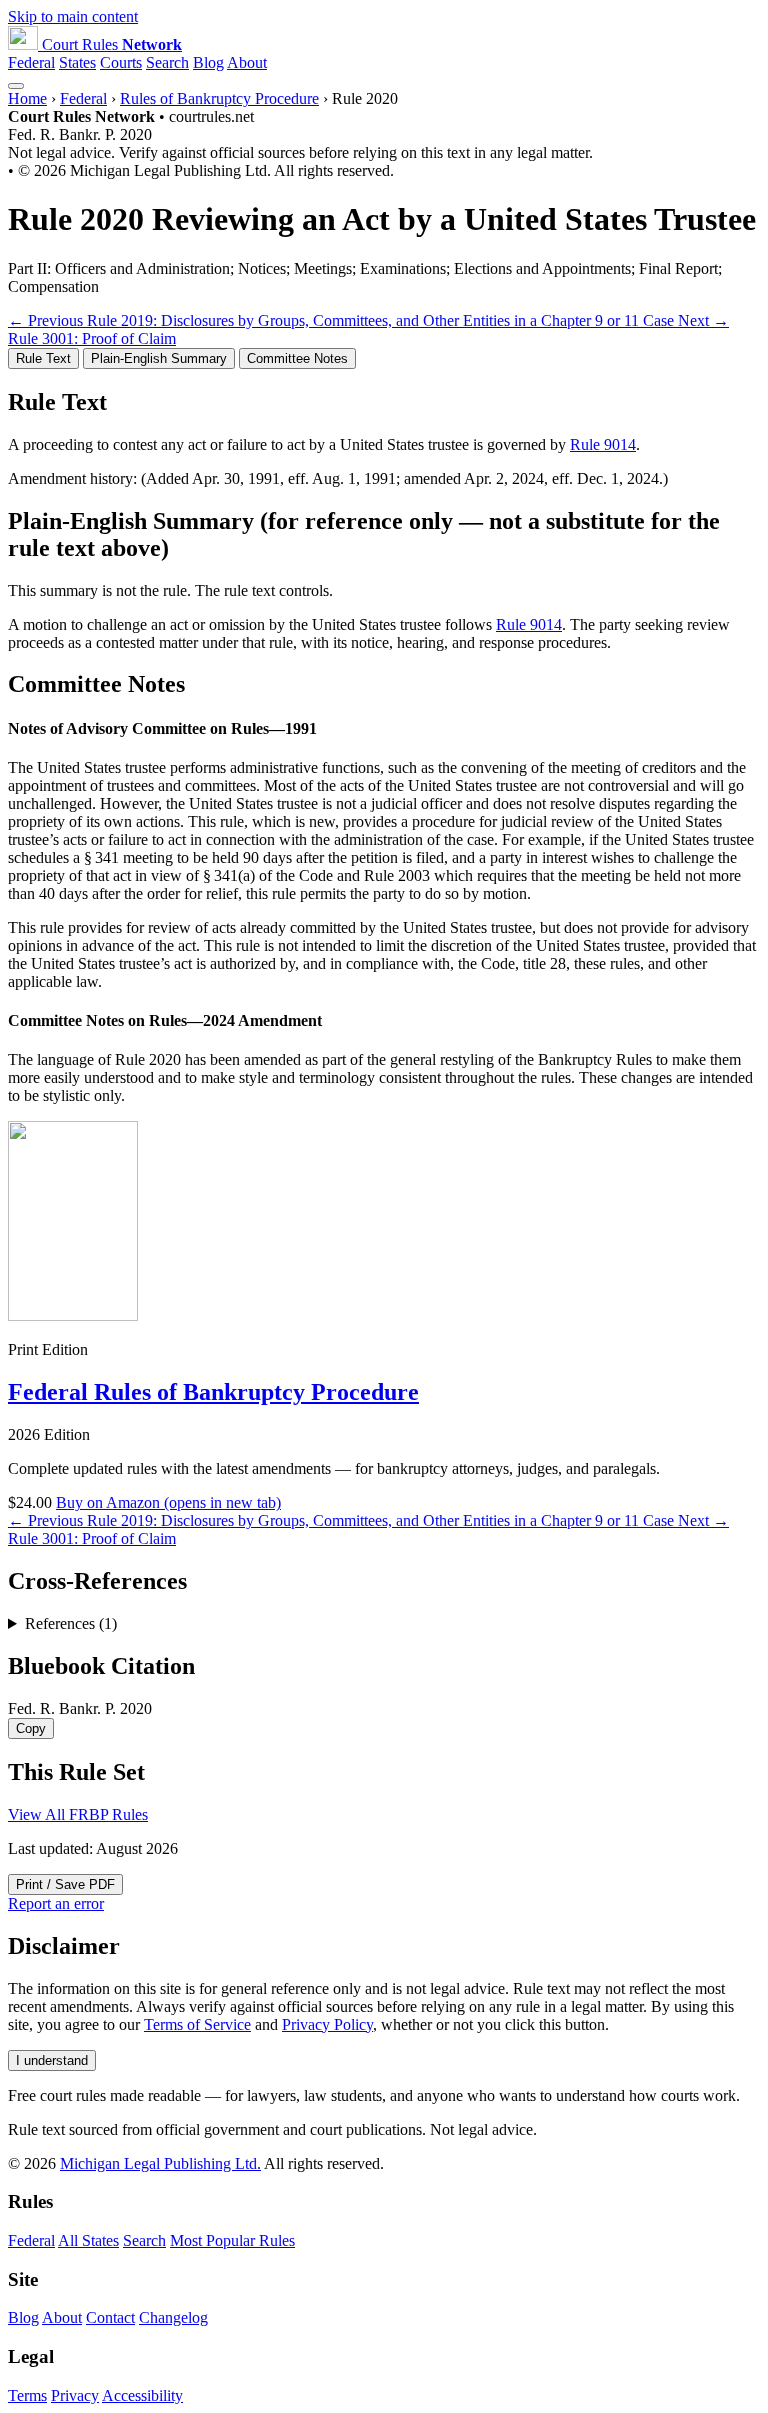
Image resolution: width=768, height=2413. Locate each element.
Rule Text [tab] (43, 358)
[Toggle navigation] (16, 86)
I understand (52, 2060)
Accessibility (142, 2395)
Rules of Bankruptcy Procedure (219, 98)
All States (88, 2240)
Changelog (173, 2317)
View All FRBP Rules (78, 1814)
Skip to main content (73, 16)
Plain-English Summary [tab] (159, 358)
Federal (31, 62)
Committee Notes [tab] (297, 358)
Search (167, 62)
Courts (121, 62)
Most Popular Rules (232, 2240)
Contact (110, 2317)
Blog (208, 62)
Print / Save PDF (65, 1884)
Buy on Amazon (168, 1502)
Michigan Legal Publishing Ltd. (160, 2163)
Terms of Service (197, 2024)
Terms (27, 2395)
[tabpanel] (384, 438)
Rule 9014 (603, 444)
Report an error (56, 1903)
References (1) (71, 1623)
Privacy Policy (327, 2024)
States (77, 62)
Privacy (75, 2395)
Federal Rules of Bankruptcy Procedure (213, 1392)
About (247, 62)
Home (27, 98)
